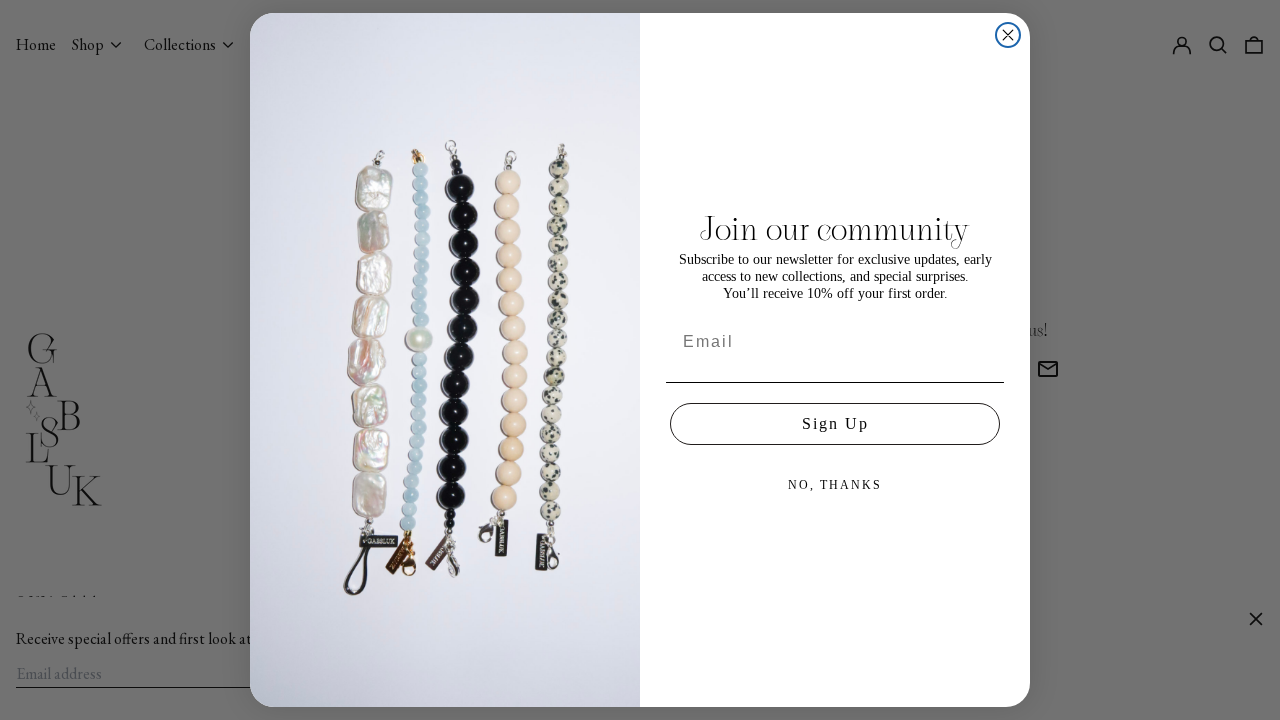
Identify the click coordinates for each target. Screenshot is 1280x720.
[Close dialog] (1008, 35)
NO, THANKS (835, 485)
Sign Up (835, 423)
